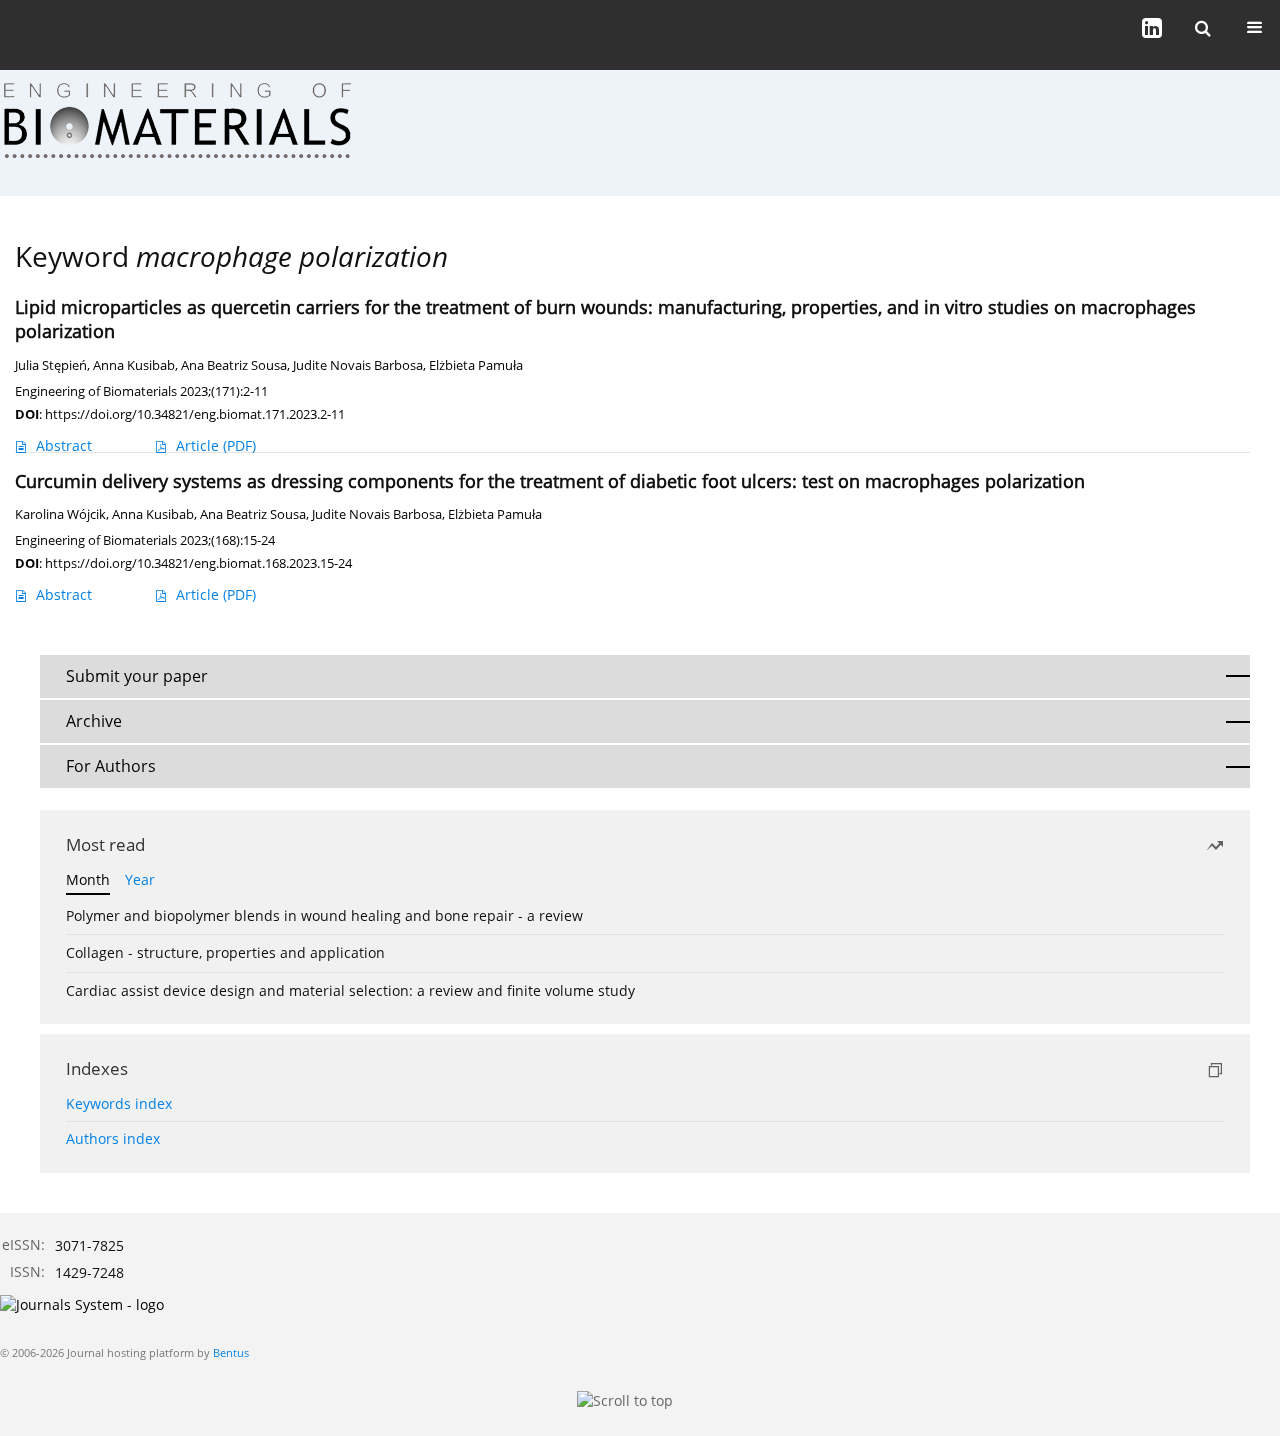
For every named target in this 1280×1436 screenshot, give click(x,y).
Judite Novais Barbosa (358, 365)
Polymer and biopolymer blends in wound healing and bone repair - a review (324, 915)
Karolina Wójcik (60, 514)
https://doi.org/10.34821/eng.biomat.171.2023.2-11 (195, 414)
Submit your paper (137, 676)
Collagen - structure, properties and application (225, 952)
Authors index (113, 1138)
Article (216, 445)
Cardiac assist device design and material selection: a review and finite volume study (350, 990)
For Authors (111, 766)
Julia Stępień (51, 365)
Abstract (64, 445)
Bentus (231, 1352)
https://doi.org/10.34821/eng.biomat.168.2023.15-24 (198, 563)
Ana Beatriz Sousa (234, 365)
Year (140, 879)
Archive (94, 721)
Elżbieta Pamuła (476, 365)
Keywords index (119, 1103)
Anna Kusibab (134, 365)
